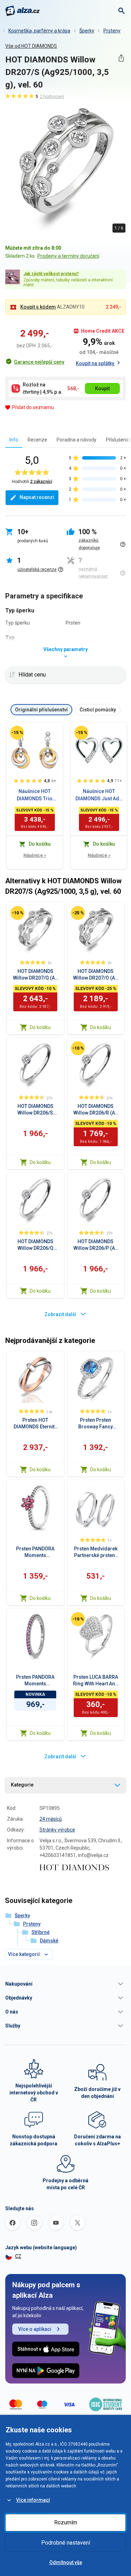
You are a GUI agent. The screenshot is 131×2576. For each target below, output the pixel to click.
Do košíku (40, 1027)
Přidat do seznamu (33, 407)
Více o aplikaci (35, 2329)
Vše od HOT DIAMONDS (31, 46)
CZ (18, 2256)
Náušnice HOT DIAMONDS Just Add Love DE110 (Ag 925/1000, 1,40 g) (99, 795)
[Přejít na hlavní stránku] (23, 11)
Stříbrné (41, 1932)
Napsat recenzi (37, 497)
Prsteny (112, 31)
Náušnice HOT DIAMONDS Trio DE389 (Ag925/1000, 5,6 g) (35, 795)
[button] (65, 1984)
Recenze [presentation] (37, 440)
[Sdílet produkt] (121, 58)
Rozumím (66, 2522)
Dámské (49, 1941)
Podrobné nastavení (66, 2543)
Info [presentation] (14, 440)
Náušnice (35, 855)
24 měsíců (51, 1819)
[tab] (14, 440)
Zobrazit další (60, 1314)
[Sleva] (17, 733)
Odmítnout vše (66, 2562)
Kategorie (22, 1785)
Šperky (87, 31)
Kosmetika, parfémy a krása (39, 31)
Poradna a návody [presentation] (77, 440)
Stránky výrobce (57, 1830)
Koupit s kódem (38, 307)
